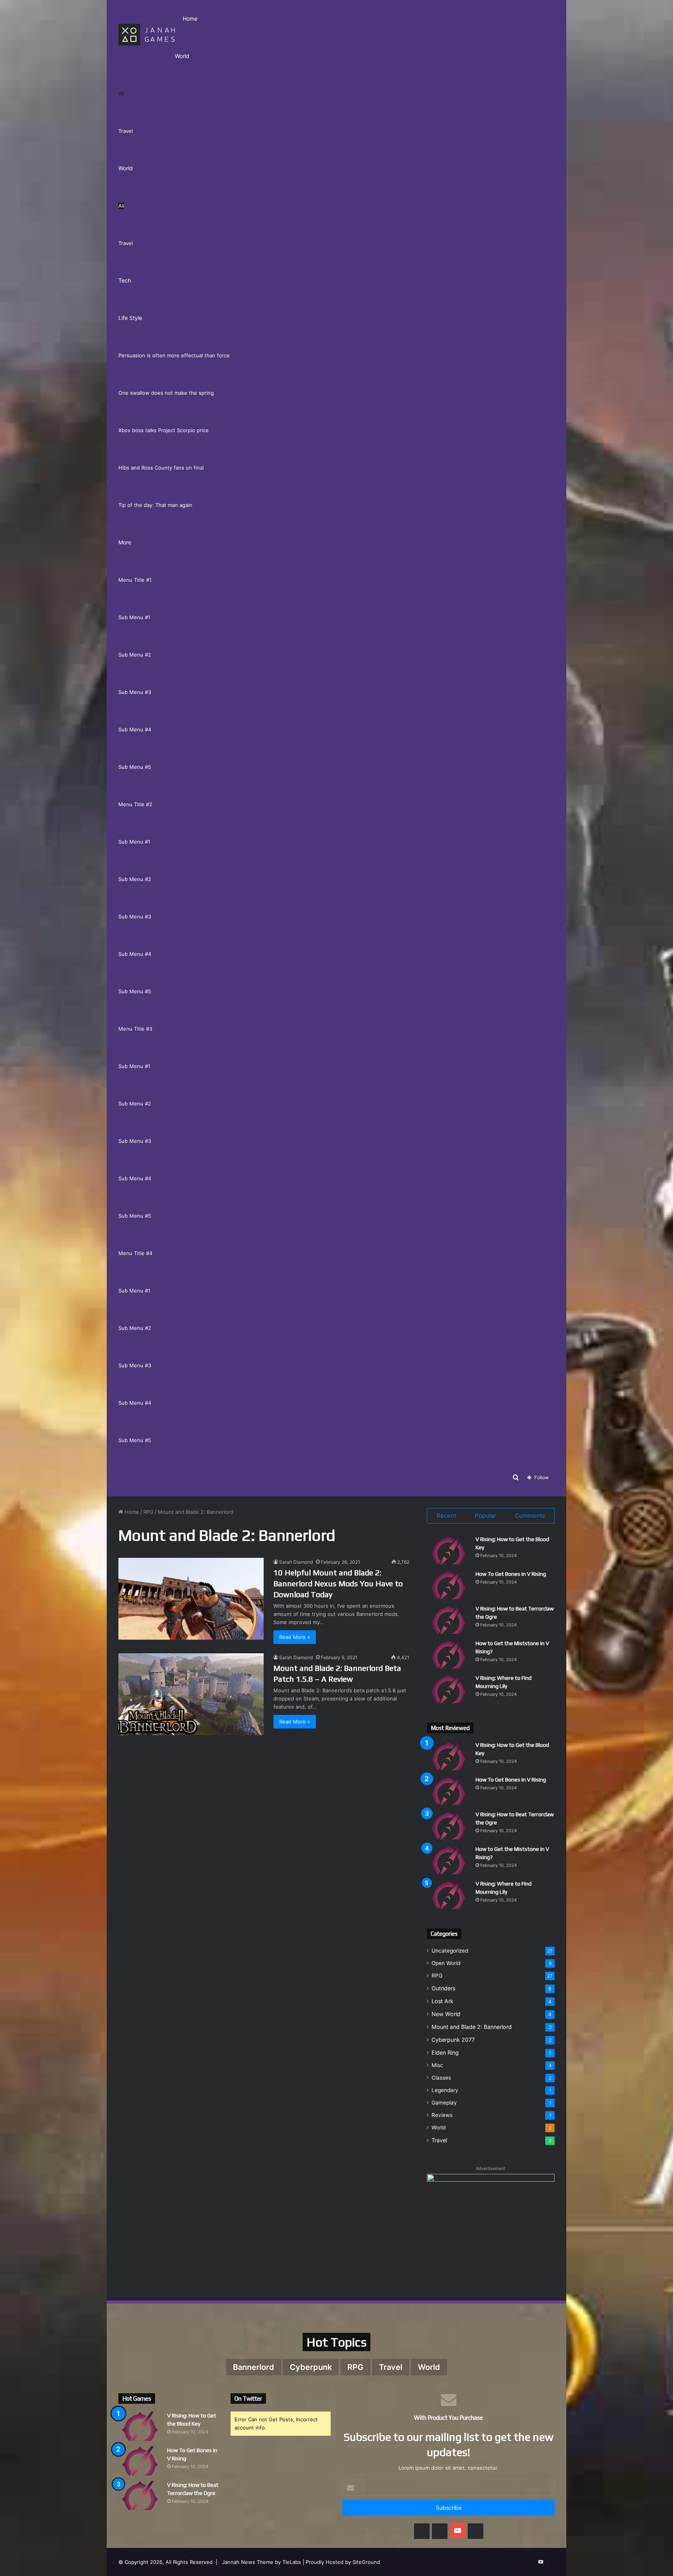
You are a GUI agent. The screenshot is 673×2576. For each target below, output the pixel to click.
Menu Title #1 (135, 580)
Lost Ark (442, 2001)
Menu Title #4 (135, 1253)
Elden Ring (445, 2053)
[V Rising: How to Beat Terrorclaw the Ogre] (448, 1619)
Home (190, 19)
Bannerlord (254, 2367)
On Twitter (248, 2399)
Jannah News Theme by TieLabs (262, 2562)
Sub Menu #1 (134, 617)
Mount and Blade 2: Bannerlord (472, 2027)
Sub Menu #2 (135, 655)
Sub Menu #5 (135, 767)
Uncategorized (450, 1951)
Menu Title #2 (135, 804)
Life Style (130, 318)
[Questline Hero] (147, 34)
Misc (437, 2065)
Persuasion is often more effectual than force (174, 355)
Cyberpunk (311, 2367)
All (121, 94)
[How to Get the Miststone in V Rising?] (448, 1654)
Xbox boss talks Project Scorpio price (164, 430)
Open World (446, 1963)
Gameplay (444, 2103)
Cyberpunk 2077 (453, 2040)
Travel (126, 131)
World (182, 56)
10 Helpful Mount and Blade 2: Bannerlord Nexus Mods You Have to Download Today (338, 1583)
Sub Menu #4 (135, 729)
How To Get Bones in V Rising (511, 1574)
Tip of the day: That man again (155, 505)
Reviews (442, 2115)
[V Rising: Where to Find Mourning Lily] (448, 1689)
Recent (446, 1516)
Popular (485, 1516)
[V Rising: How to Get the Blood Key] (448, 1550)
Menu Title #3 (135, 1029)
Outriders (443, 1988)
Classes (441, 2078)
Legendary (445, 2090)
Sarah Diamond (296, 1562)
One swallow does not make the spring (166, 393)
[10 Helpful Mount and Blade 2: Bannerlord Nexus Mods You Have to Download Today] (191, 1599)
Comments (530, 1516)
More (125, 542)
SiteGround (366, 2562)
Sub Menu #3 (135, 692)
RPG (148, 1512)
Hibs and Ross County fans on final (161, 468)
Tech (125, 280)
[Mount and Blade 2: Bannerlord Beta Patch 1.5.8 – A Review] (191, 1694)
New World (446, 2014)
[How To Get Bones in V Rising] (448, 1585)
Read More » (295, 1637)
